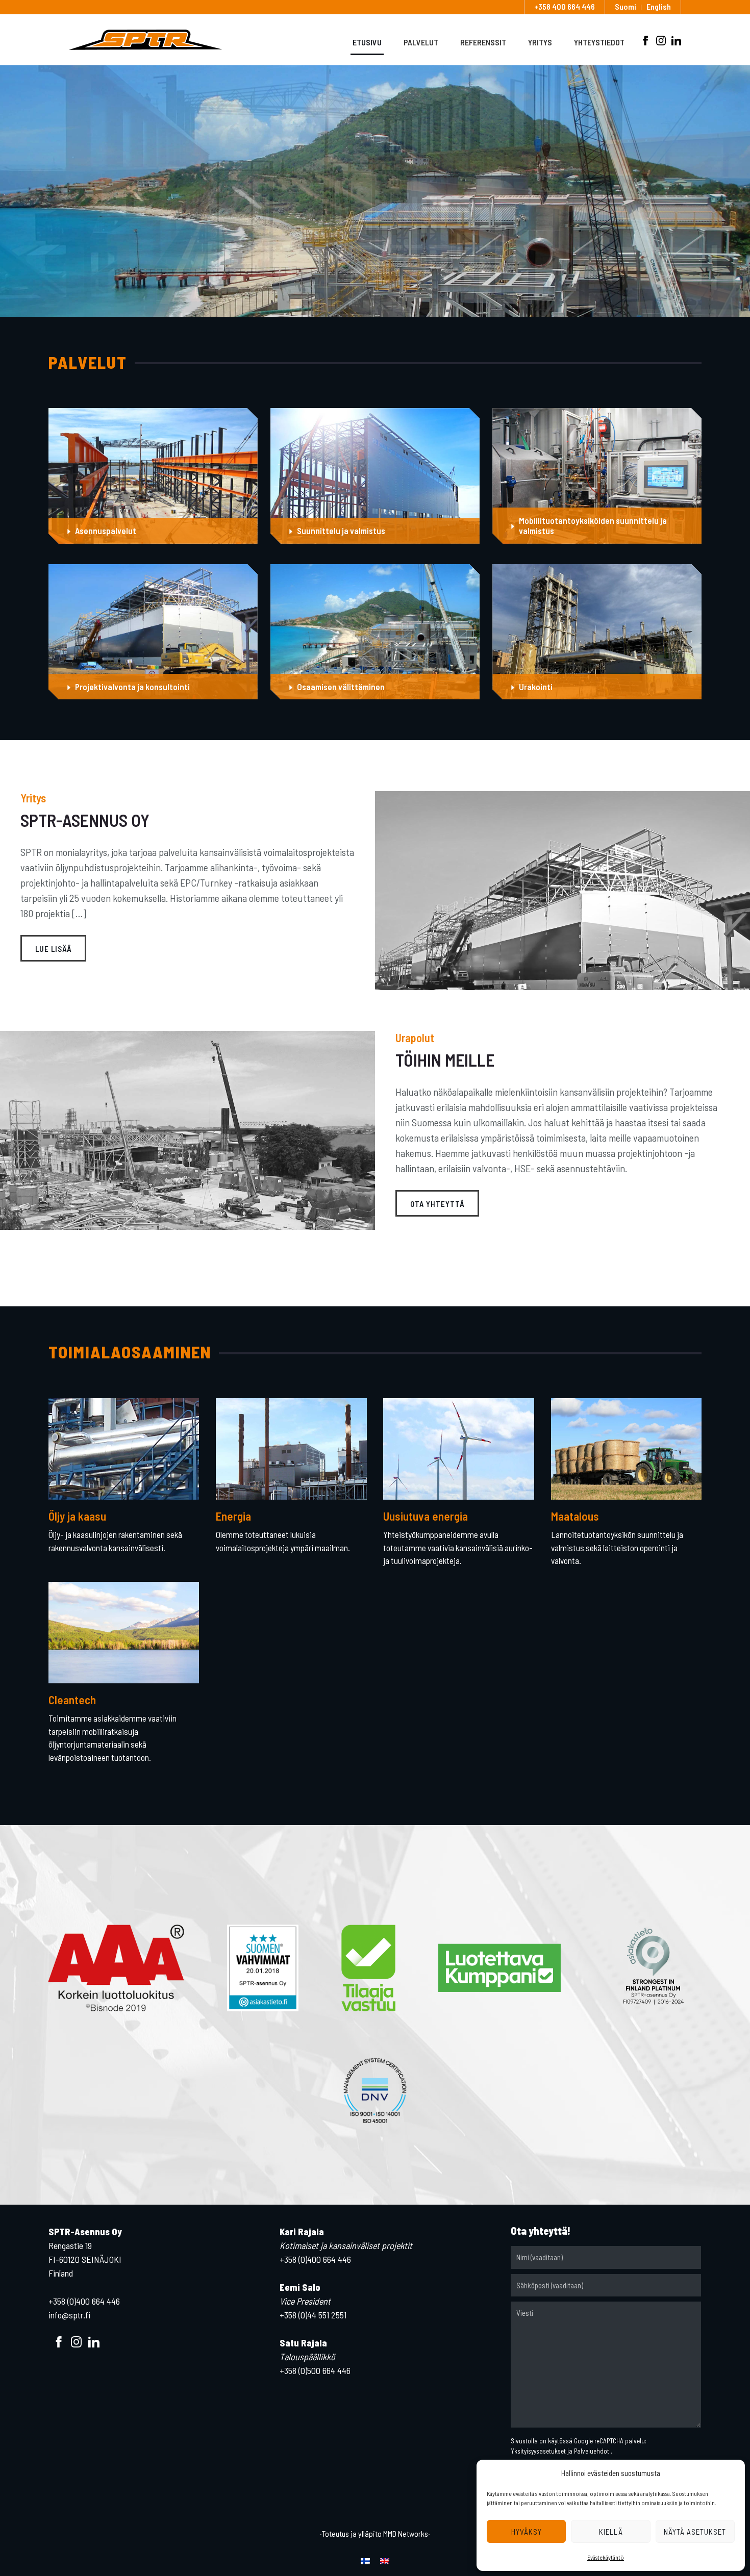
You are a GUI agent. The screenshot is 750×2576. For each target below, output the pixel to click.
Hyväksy (527, 2532)
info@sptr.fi (69, 2315)
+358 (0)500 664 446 (315, 2370)
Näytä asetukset (695, 2532)
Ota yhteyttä (437, 1204)
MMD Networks (406, 2533)
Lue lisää (53, 949)
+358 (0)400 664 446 (84, 2301)
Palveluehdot (592, 2451)
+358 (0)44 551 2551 (313, 2315)
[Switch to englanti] (385, 2560)
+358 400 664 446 (565, 7)
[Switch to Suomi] (365, 2560)
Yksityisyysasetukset (538, 2451)
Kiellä (611, 2532)
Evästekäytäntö (606, 2557)
